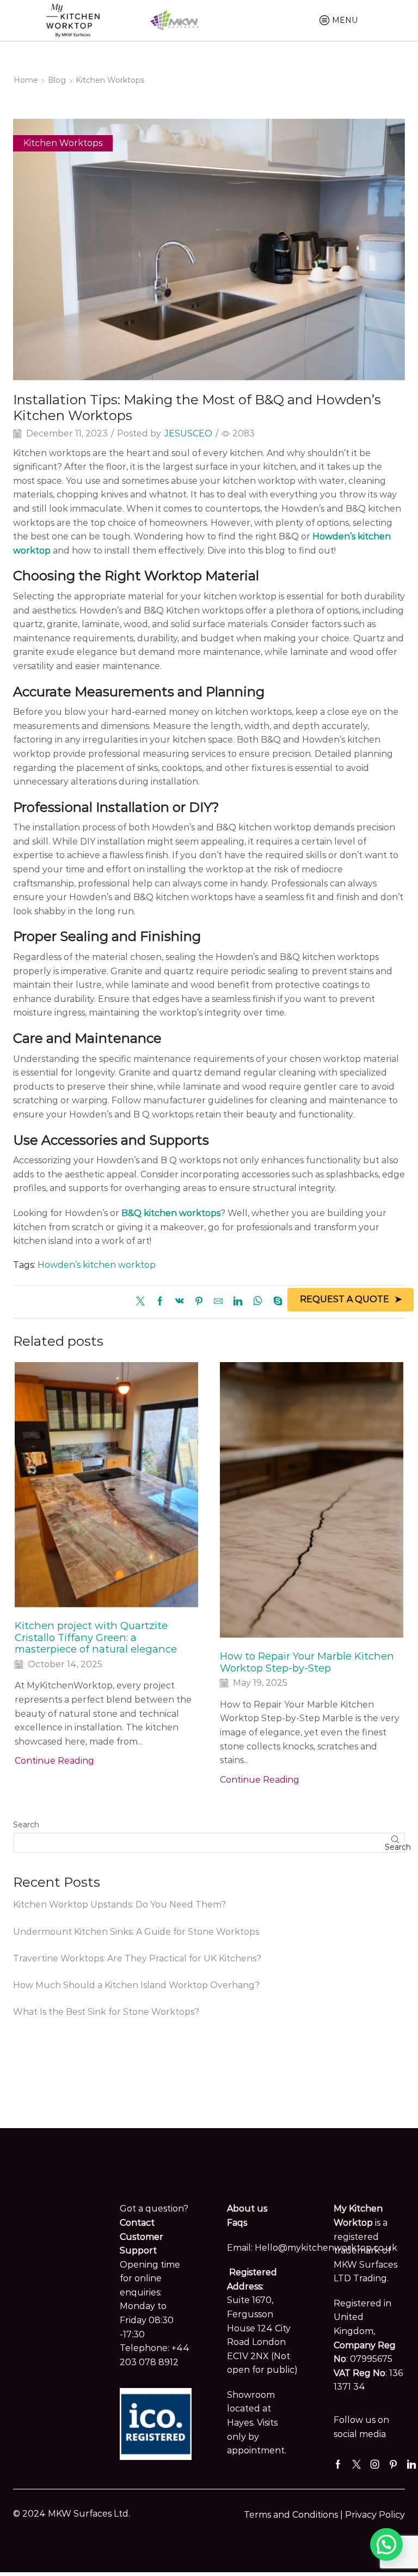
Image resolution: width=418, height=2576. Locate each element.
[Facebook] (160, 1302)
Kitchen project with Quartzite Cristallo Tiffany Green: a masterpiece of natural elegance (96, 1638)
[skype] (275, 1302)
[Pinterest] (199, 1302)
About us (247, 2209)
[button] (386, 2544)
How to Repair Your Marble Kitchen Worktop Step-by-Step (307, 1662)
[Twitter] (143, 1302)
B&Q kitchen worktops (171, 1213)
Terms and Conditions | (294, 2515)
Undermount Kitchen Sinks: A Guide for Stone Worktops (136, 1932)
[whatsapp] (258, 1302)
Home (26, 80)
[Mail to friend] (218, 1302)
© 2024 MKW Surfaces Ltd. (72, 2514)
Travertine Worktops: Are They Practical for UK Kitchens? (137, 1958)
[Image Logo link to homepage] (73, 20)
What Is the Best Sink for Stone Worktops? (106, 2012)
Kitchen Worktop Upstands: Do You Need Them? (119, 1904)
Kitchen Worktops (110, 80)
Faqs (237, 2223)
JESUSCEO (188, 433)
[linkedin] (238, 1302)
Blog (57, 80)
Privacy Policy (375, 2515)
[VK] (180, 1302)
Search (26, 1825)
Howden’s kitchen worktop (97, 1265)
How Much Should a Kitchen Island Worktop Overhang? (136, 1985)
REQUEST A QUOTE (345, 1299)
